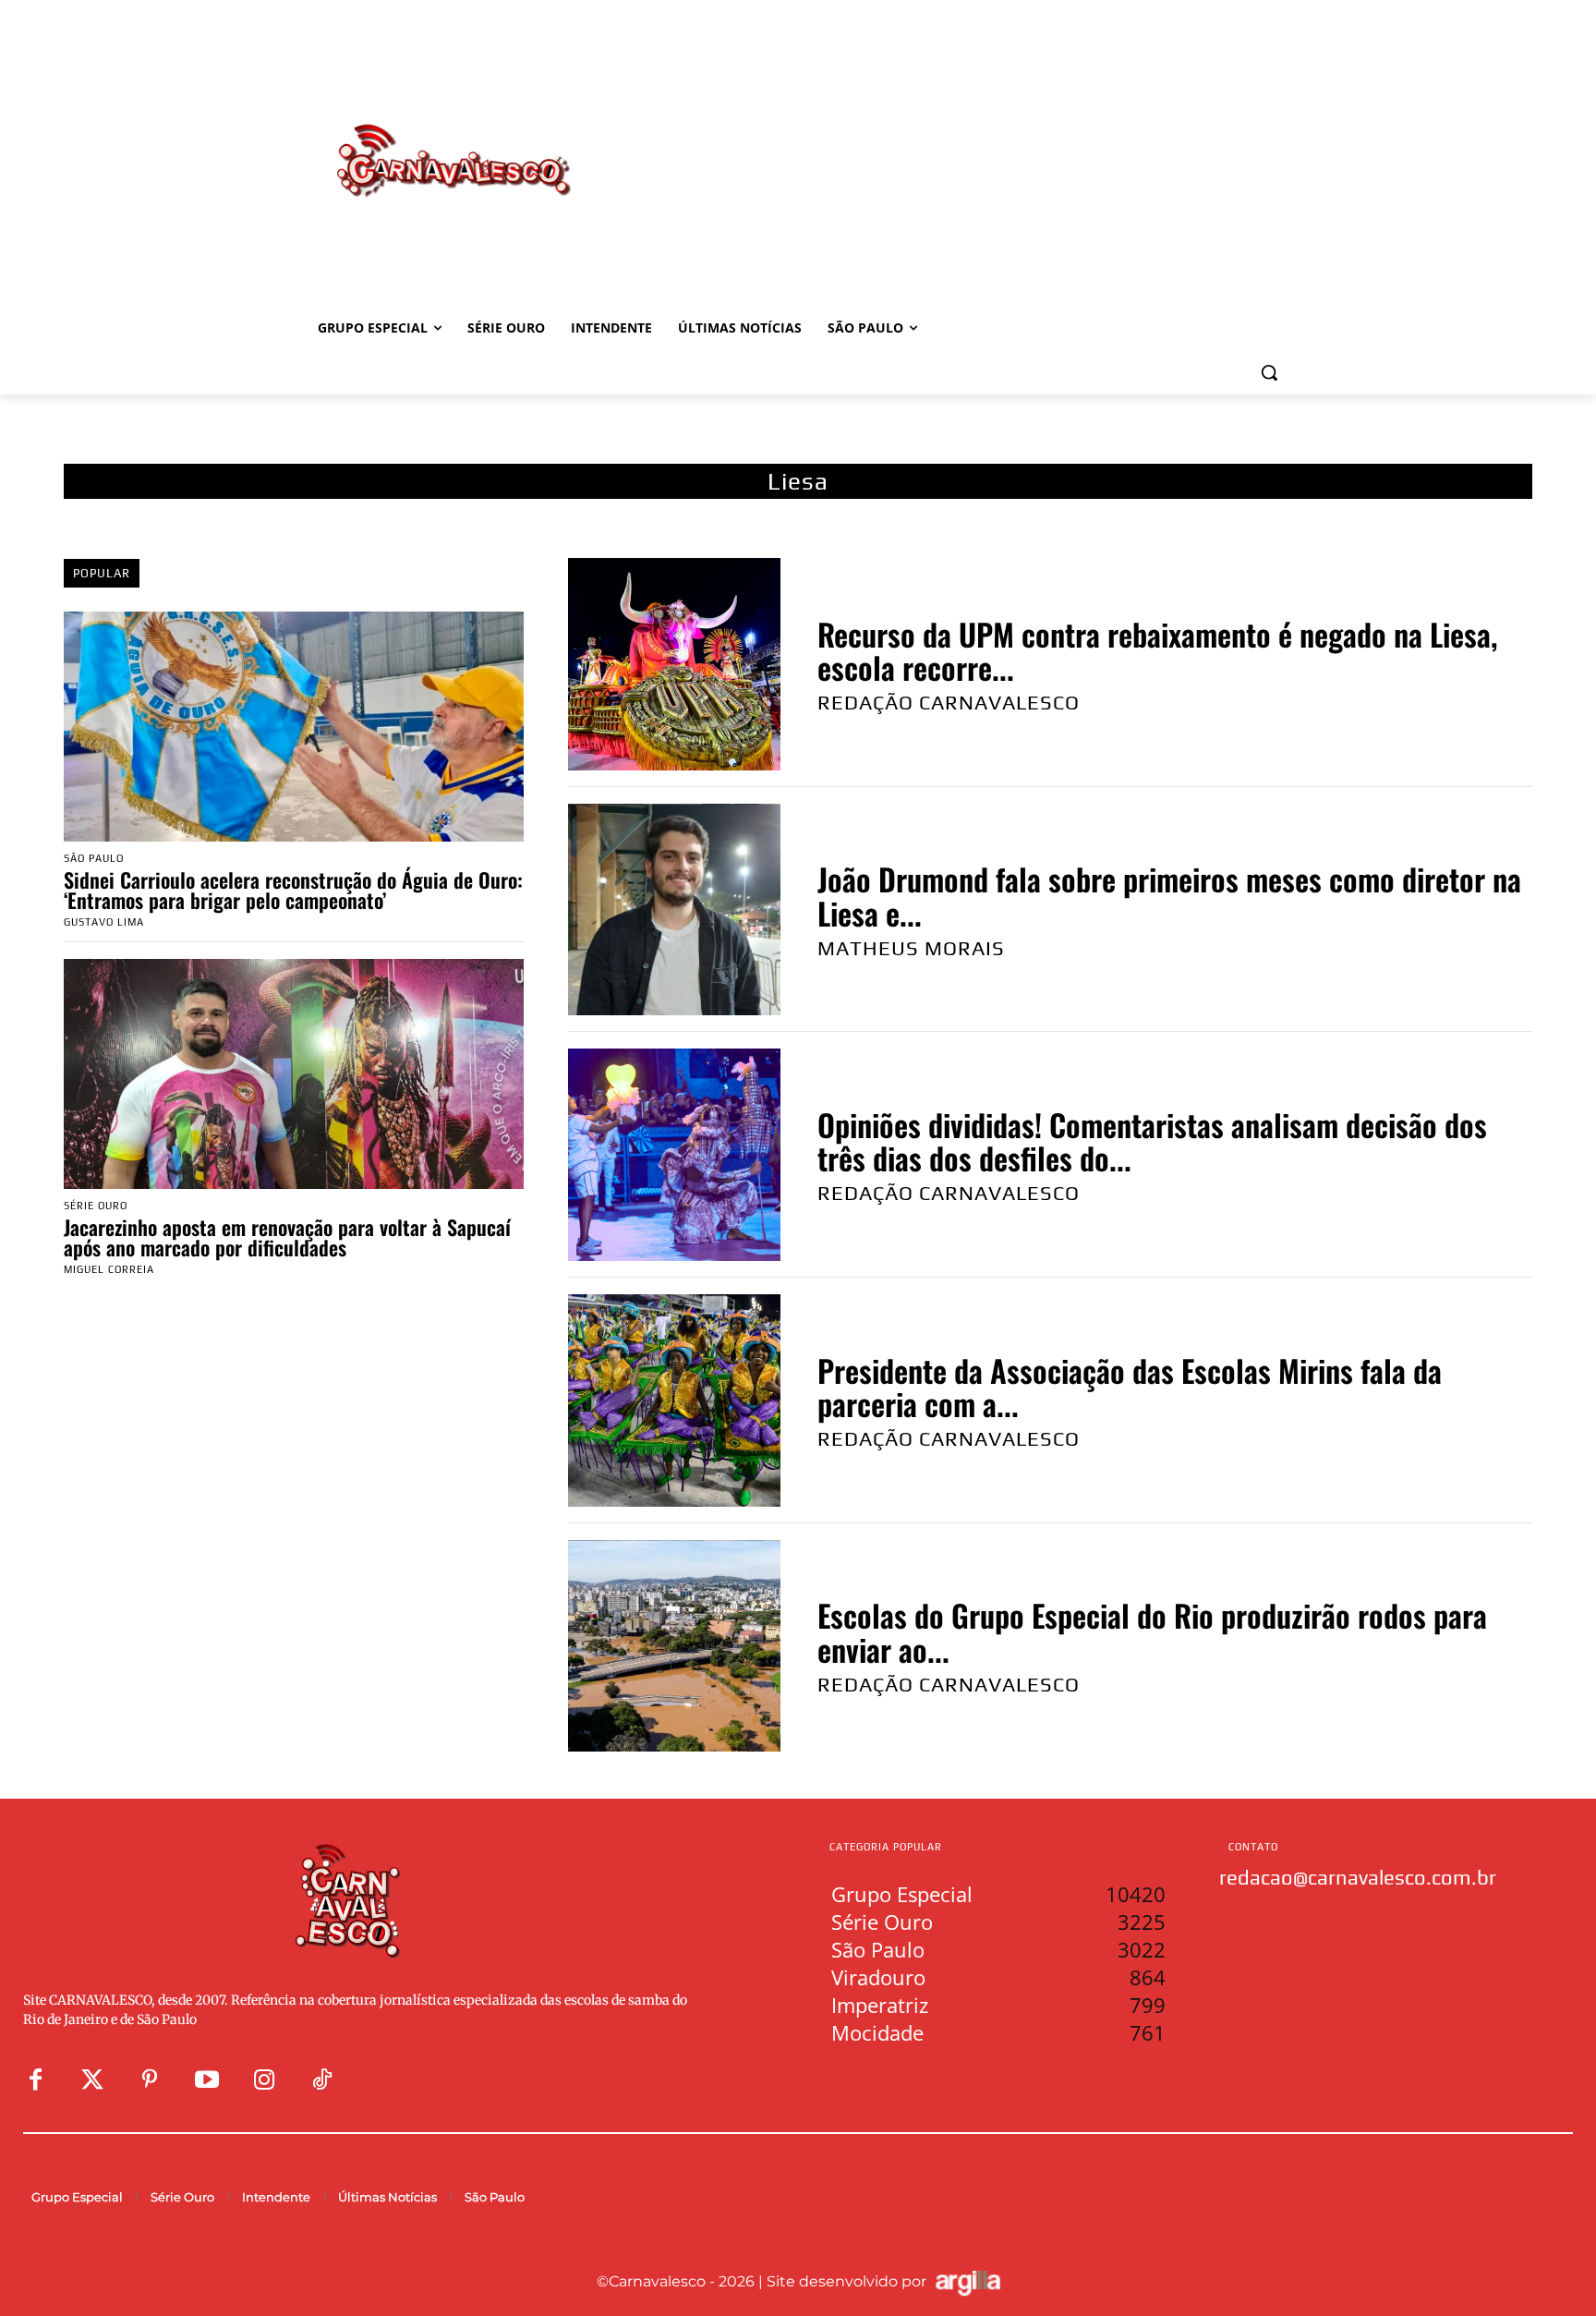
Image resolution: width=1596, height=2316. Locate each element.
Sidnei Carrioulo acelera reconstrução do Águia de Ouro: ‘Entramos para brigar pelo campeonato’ (293, 890)
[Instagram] (264, 2080)
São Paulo (94, 859)
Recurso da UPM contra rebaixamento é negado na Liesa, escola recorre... (1157, 651)
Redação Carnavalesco (949, 702)
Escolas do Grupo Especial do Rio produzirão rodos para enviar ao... (1152, 1632)
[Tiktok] (321, 2080)
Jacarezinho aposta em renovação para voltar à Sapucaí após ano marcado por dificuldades (287, 1237)
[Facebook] (35, 2080)
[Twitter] (92, 2080)
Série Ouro (96, 1206)
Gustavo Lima (104, 922)
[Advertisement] (946, 141)
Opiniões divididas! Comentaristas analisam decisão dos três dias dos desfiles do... (1152, 1141)
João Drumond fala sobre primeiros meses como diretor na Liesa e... (1169, 896)
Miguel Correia (109, 1269)
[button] (1269, 372)
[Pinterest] (150, 2080)
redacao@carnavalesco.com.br (1358, 1877)
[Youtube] (207, 2080)
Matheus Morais (911, 948)
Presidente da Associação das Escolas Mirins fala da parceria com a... (1130, 1387)
